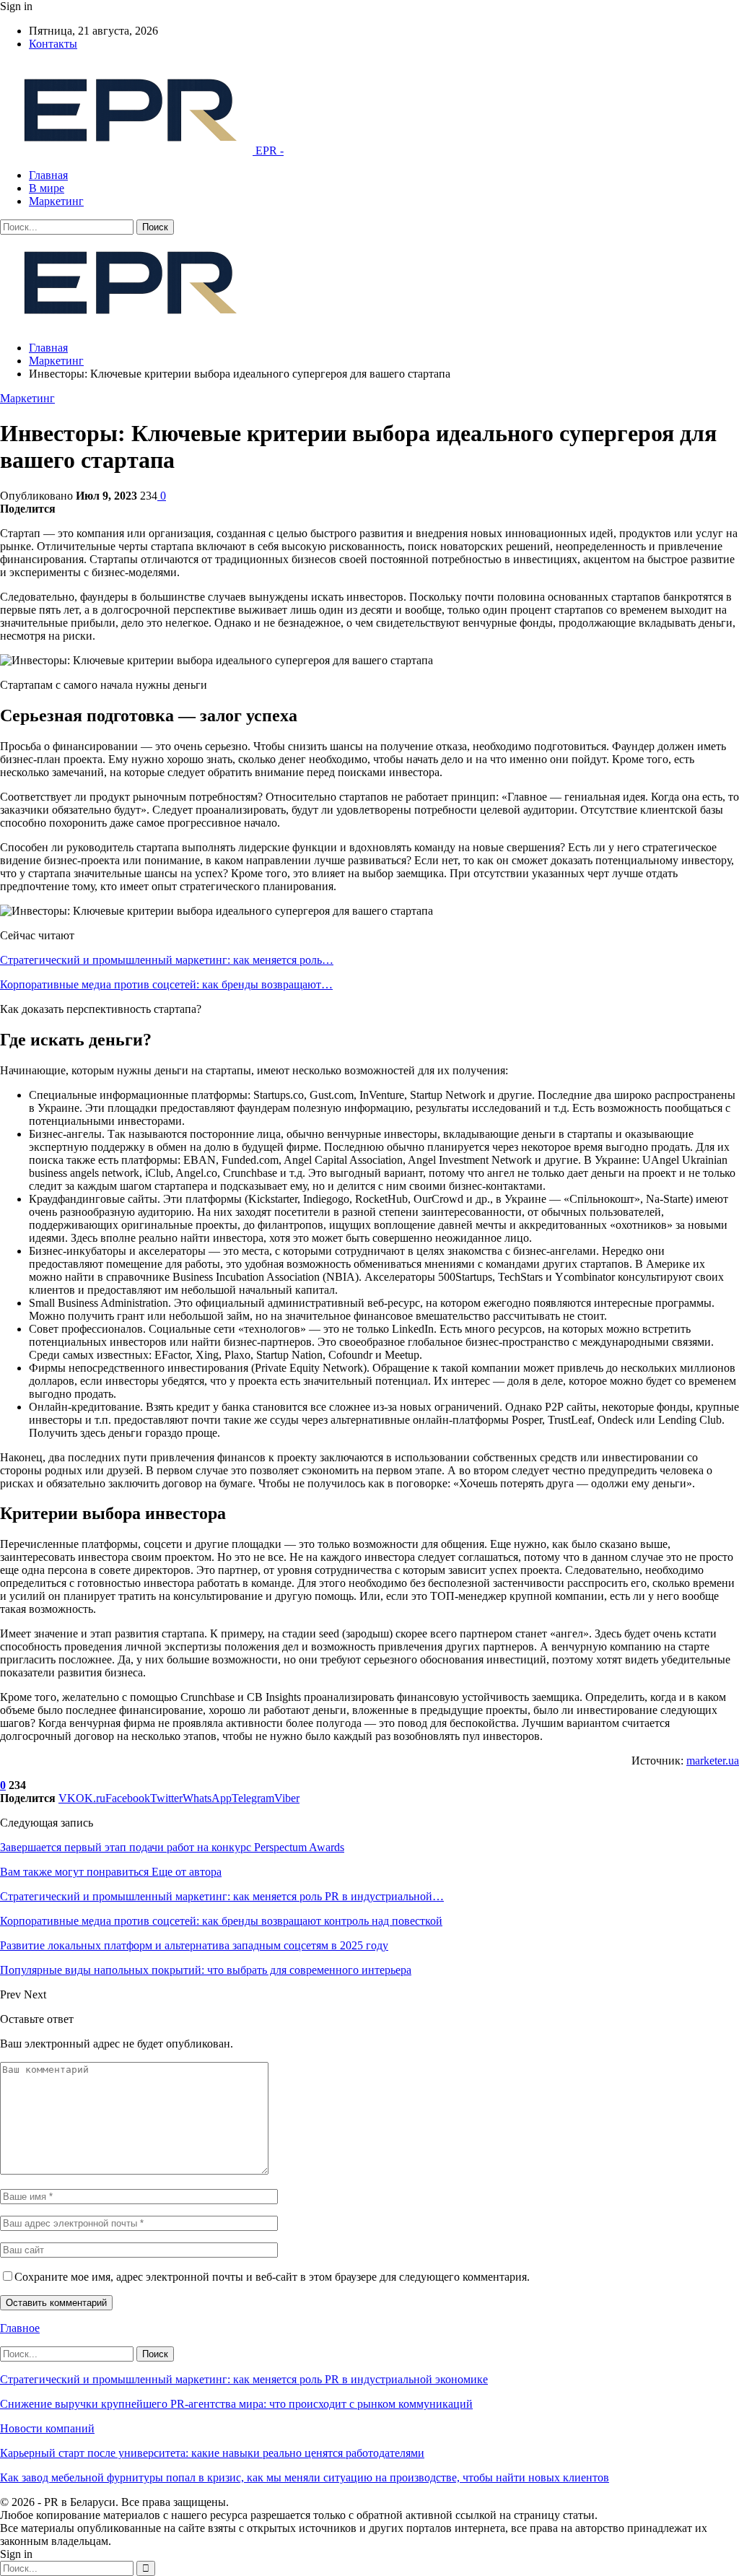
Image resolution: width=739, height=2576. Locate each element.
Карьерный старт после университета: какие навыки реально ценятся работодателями (212, 2453)
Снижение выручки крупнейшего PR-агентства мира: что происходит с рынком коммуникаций (236, 2404)
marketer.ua (713, 1761)
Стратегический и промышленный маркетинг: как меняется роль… (167, 960)
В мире (47, 188)
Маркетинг (56, 201)
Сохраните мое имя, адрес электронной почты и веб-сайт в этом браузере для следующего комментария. (272, 2277)
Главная (48, 175)
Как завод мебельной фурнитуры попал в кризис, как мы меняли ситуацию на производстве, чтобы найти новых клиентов (305, 2477)
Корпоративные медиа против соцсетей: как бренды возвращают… (166, 984)
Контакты (53, 44)
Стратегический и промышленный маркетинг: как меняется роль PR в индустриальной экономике (244, 2379)
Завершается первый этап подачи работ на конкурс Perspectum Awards (172, 1847)
